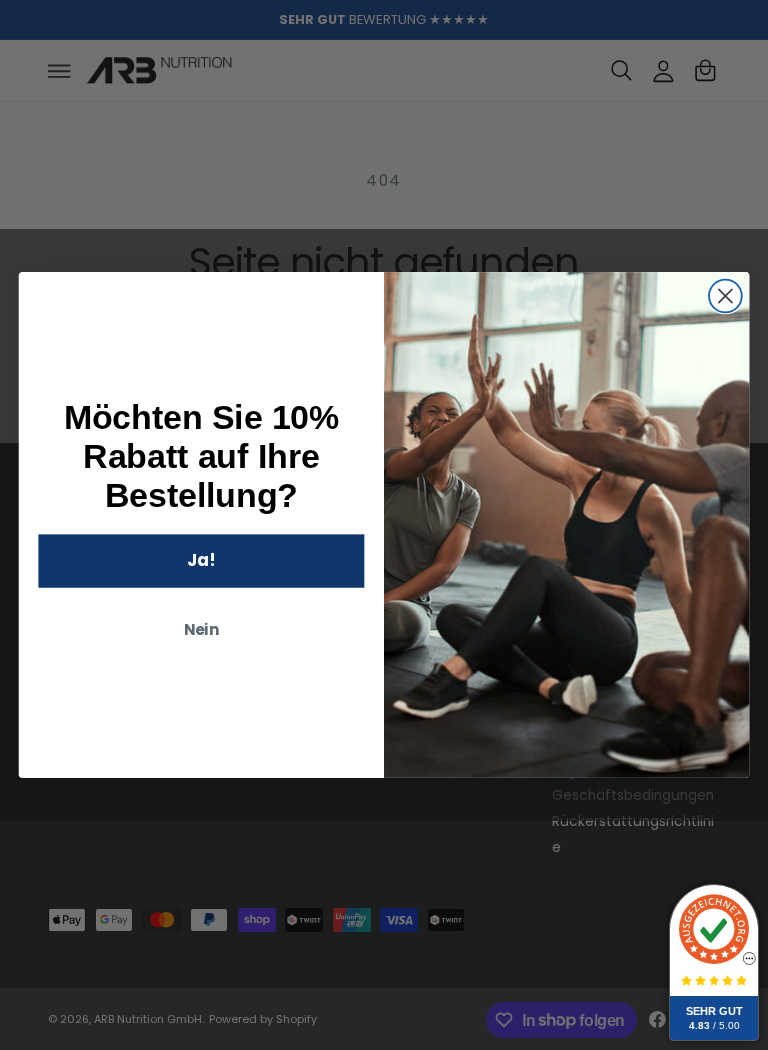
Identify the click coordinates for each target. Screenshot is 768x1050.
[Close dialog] (725, 296)
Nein (202, 629)
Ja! (201, 559)
